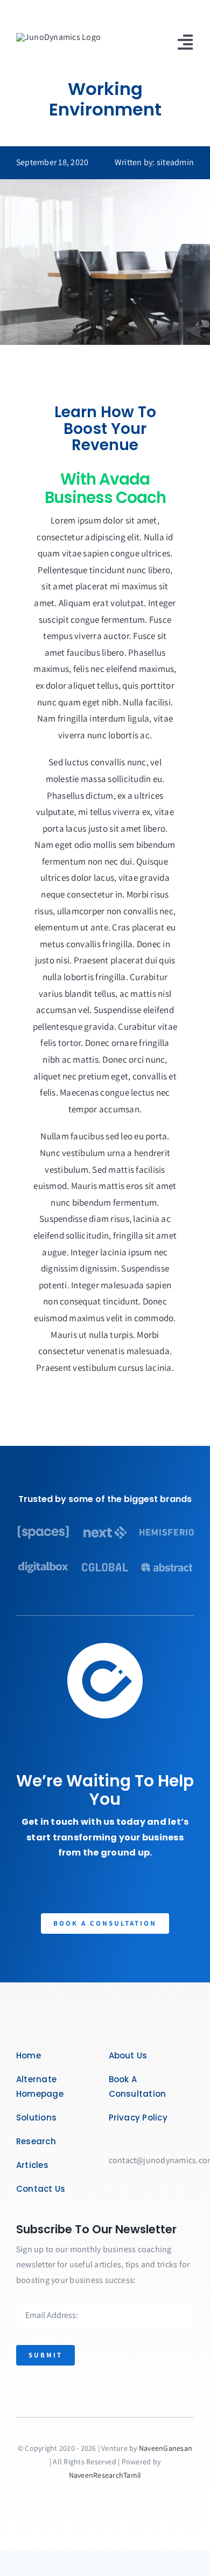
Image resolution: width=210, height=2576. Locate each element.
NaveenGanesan (166, 2448)
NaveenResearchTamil (105, 2475)
